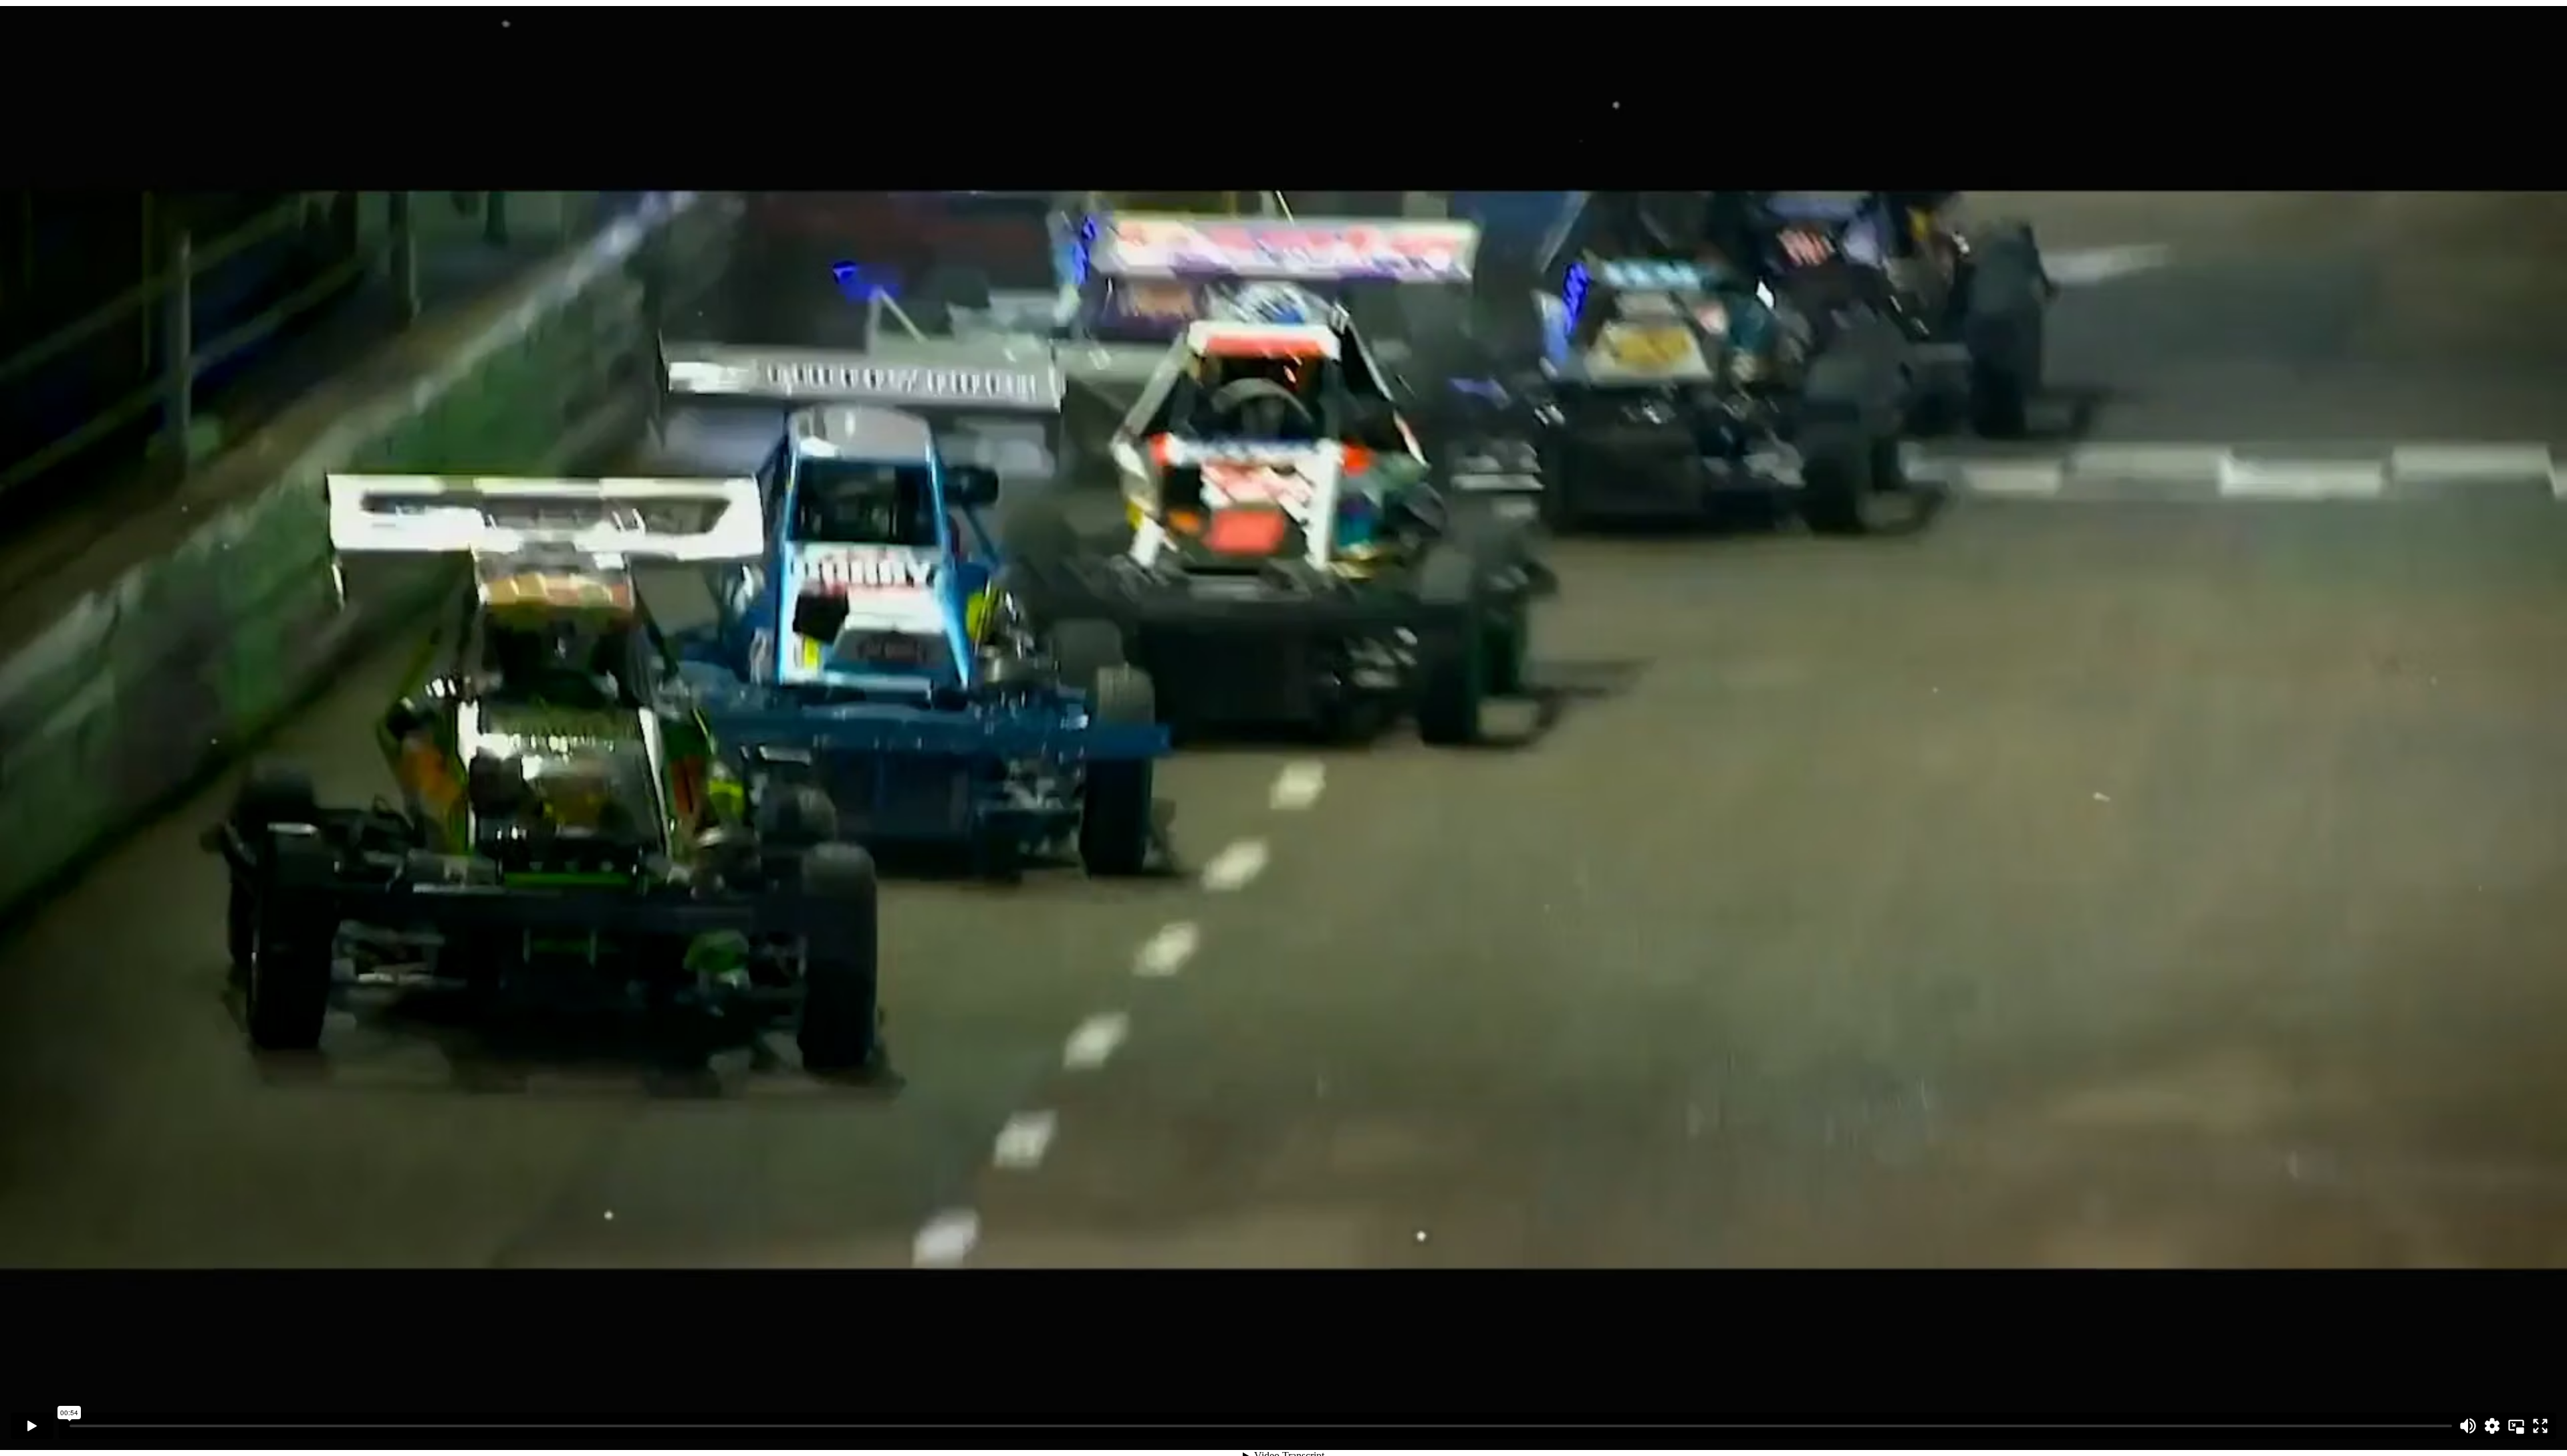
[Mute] (2468, 1426)
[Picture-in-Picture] (2516, 1426)
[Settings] (2492, 1426)
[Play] (32, 1426)
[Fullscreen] (2540, 1426)
